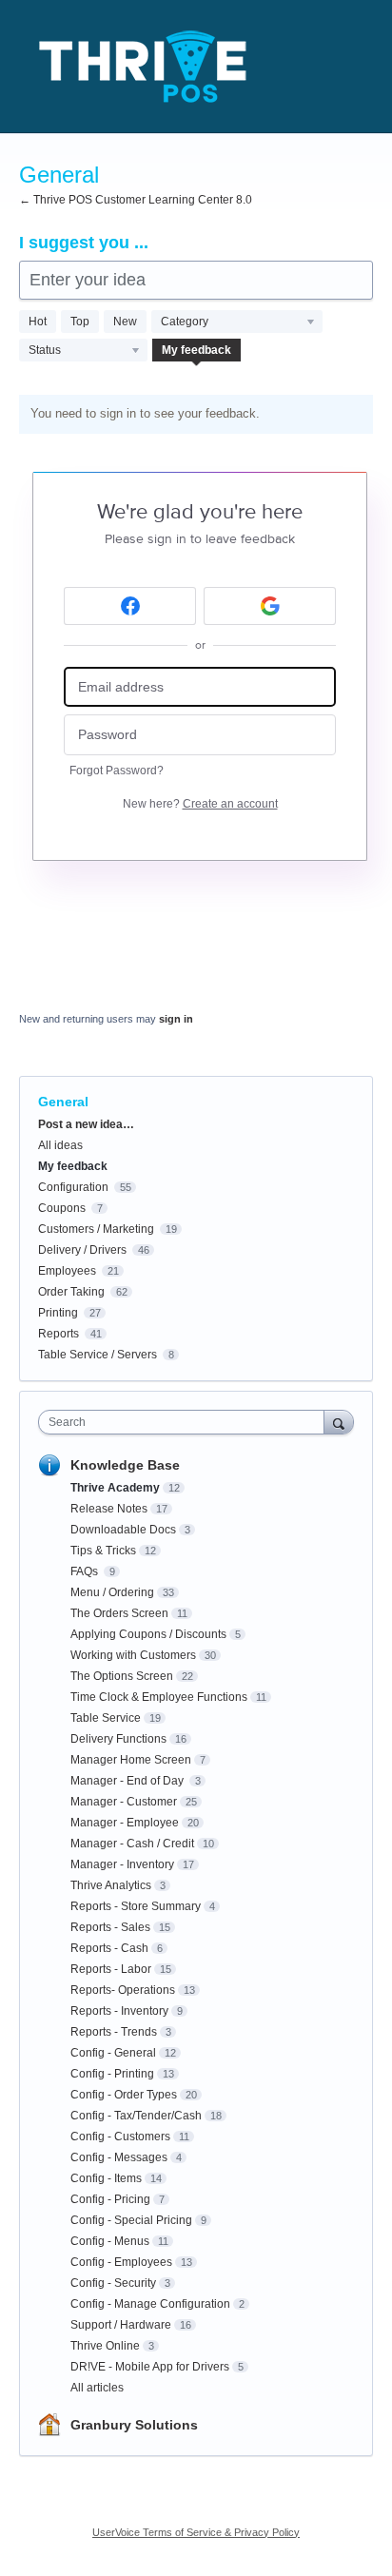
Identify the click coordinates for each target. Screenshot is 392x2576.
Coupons (62, 1208)
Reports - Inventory (119, 2011)
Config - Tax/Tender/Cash (136, 2116)
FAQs (86, 1571)
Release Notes (109, 1509)
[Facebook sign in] (130, 606)
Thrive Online (105, 2346)
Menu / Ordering (112, 1592)
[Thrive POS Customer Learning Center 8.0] (143, 67)
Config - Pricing (110, 2199)
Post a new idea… (86, 1124)
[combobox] (186, 1422)
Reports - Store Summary (136, 1906)
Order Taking (71, 1292)
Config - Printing (112, 2074)
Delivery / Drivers (82, 1250)
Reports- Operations (123, 1990)
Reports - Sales (110, 1927)
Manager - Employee (125, 1823)
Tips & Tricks (103, 1551)
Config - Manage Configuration (150, 2304)
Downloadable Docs (123, 1530)
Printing (58, 1313)
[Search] (339, 1422)
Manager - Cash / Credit (132, 1844)
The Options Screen (122, 1676)
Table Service (106, 1718)
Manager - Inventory (122, 1864)
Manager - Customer (124, 1802)
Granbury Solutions (134, 2425)
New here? (200, 804)
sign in (176, 1019)
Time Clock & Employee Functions (159, 1697)
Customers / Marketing (96, 1229)
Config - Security (113, 2283)
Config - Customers (120, 2137)
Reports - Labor (111, 1969)
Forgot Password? (117, 771)
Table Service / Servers (98, 1355)
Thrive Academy (115, 1488)
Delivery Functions (118, 1739)
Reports (59, 1334)
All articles (97, 2388)
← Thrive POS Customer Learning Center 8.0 (136, 200)
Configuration (73, 1187)
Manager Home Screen (131, 1760)
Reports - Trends (114, 2032)
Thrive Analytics (111, 1885)
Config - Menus (110, 2241)
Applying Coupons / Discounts (148, 1634)
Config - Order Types (124, 2095)
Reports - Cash (109, 1948)
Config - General (113, 2053)
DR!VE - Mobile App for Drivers (150, 2367)
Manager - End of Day (128, 1781)
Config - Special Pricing (131, 2220)
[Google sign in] (270, 606)
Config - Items (106, 2178)
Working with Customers (133, 1655)
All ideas (60, 1145)
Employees (67, 1271)
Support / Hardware (121, 2325)
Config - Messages (119, 2157)
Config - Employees (121, 2262)
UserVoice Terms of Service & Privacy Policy (196, 2532)
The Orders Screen (119, 1613)
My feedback (196, 350)
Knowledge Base (125, 1465)
